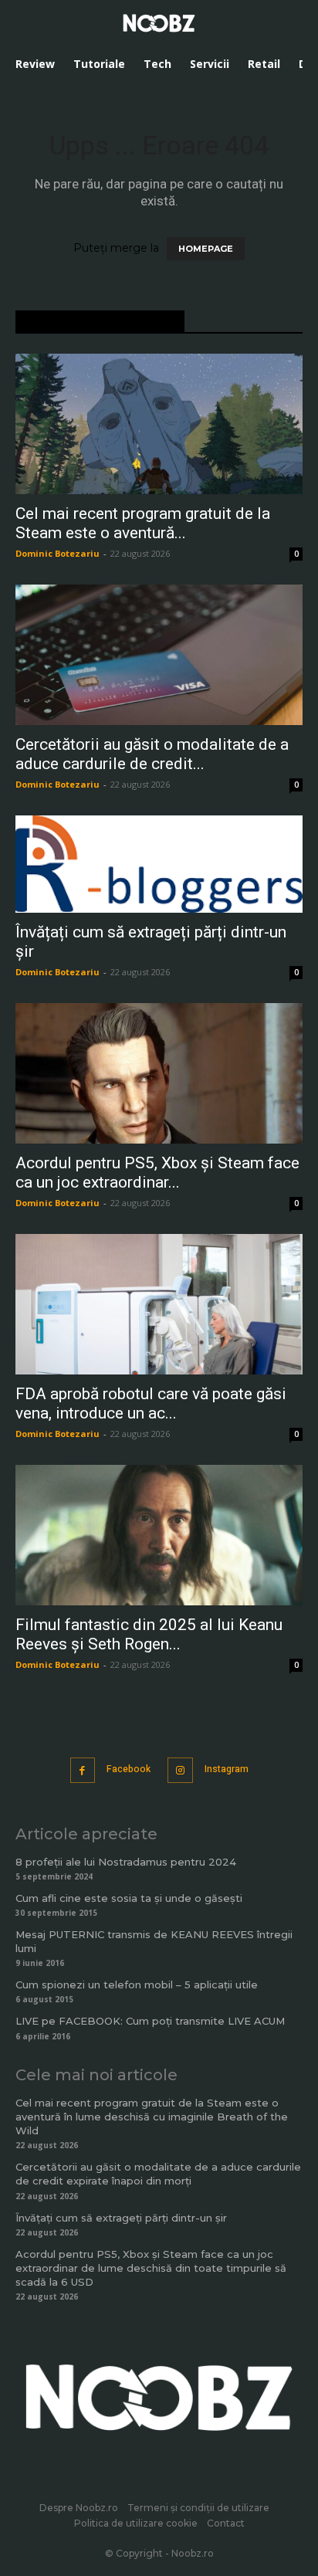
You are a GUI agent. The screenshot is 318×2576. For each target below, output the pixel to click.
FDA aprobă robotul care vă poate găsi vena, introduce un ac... (151, 1403)
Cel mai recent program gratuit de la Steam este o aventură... (143, 523)
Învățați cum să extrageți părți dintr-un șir (121, 2218)
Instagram (227, 1769)
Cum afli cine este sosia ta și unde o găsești (129, 1898)
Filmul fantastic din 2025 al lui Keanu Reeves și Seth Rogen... (149, 1634)
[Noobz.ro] (159, 23)
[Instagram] (180, 1770)
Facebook (129, 1769)
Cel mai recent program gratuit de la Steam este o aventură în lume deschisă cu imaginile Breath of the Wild (152, 2117)
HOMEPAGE (206, 249)
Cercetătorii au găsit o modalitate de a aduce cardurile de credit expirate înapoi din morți (158, 2174)
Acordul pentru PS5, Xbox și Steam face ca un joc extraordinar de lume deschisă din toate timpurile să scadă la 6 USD (151, 2268)
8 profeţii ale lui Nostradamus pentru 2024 (126, 1862)
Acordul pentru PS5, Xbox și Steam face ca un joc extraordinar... (157, 1173)
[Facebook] (83, 1770)
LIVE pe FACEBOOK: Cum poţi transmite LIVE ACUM (150, 2021)
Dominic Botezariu (58, 553)
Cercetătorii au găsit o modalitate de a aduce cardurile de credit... (152, 754)
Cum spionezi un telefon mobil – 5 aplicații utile (137, 1985)
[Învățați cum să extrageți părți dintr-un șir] (159, 864)
